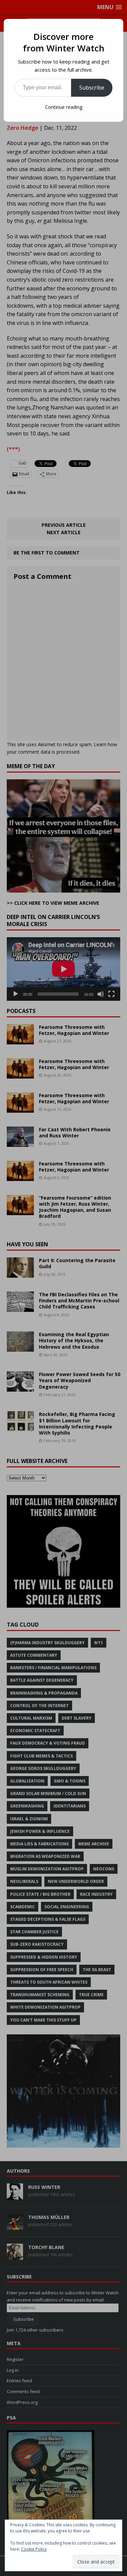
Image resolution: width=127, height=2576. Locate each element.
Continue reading (64, 107)
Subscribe (92, 88)
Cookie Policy (34, 2549)
